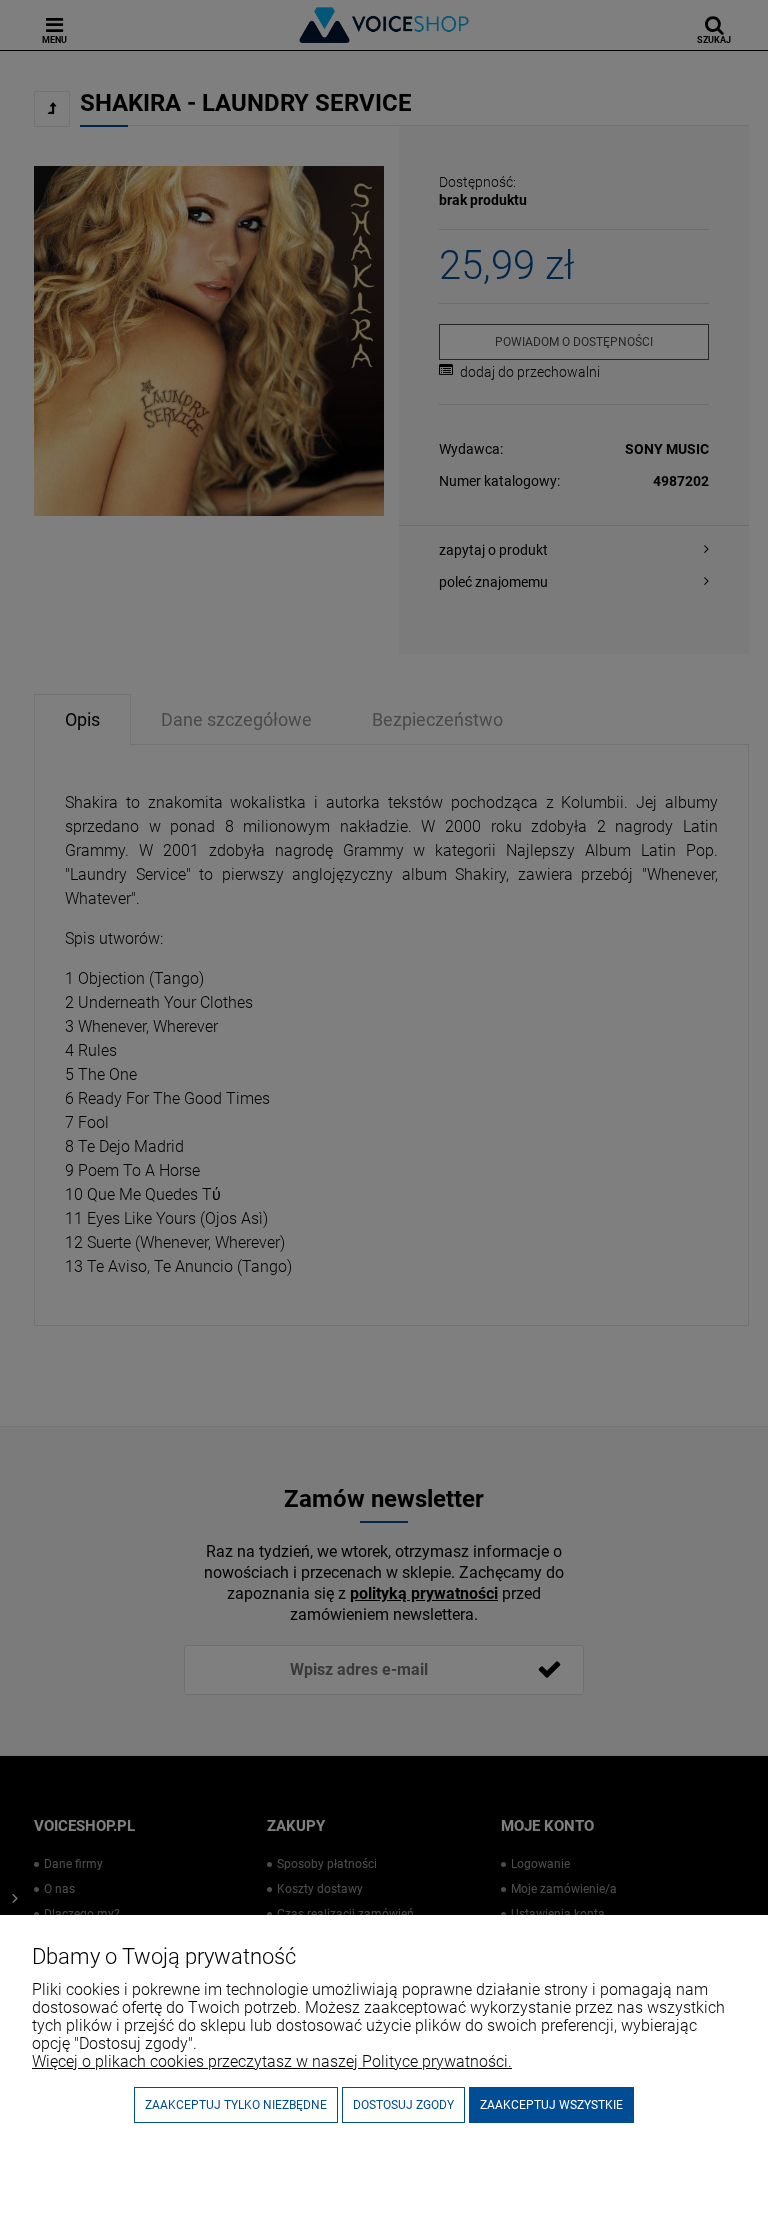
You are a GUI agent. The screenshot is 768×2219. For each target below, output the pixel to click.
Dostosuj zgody (403, 2105)
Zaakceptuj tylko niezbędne (236, 2105)
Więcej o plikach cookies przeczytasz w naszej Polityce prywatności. (272, 2061)
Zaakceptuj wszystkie (551, 2105)
